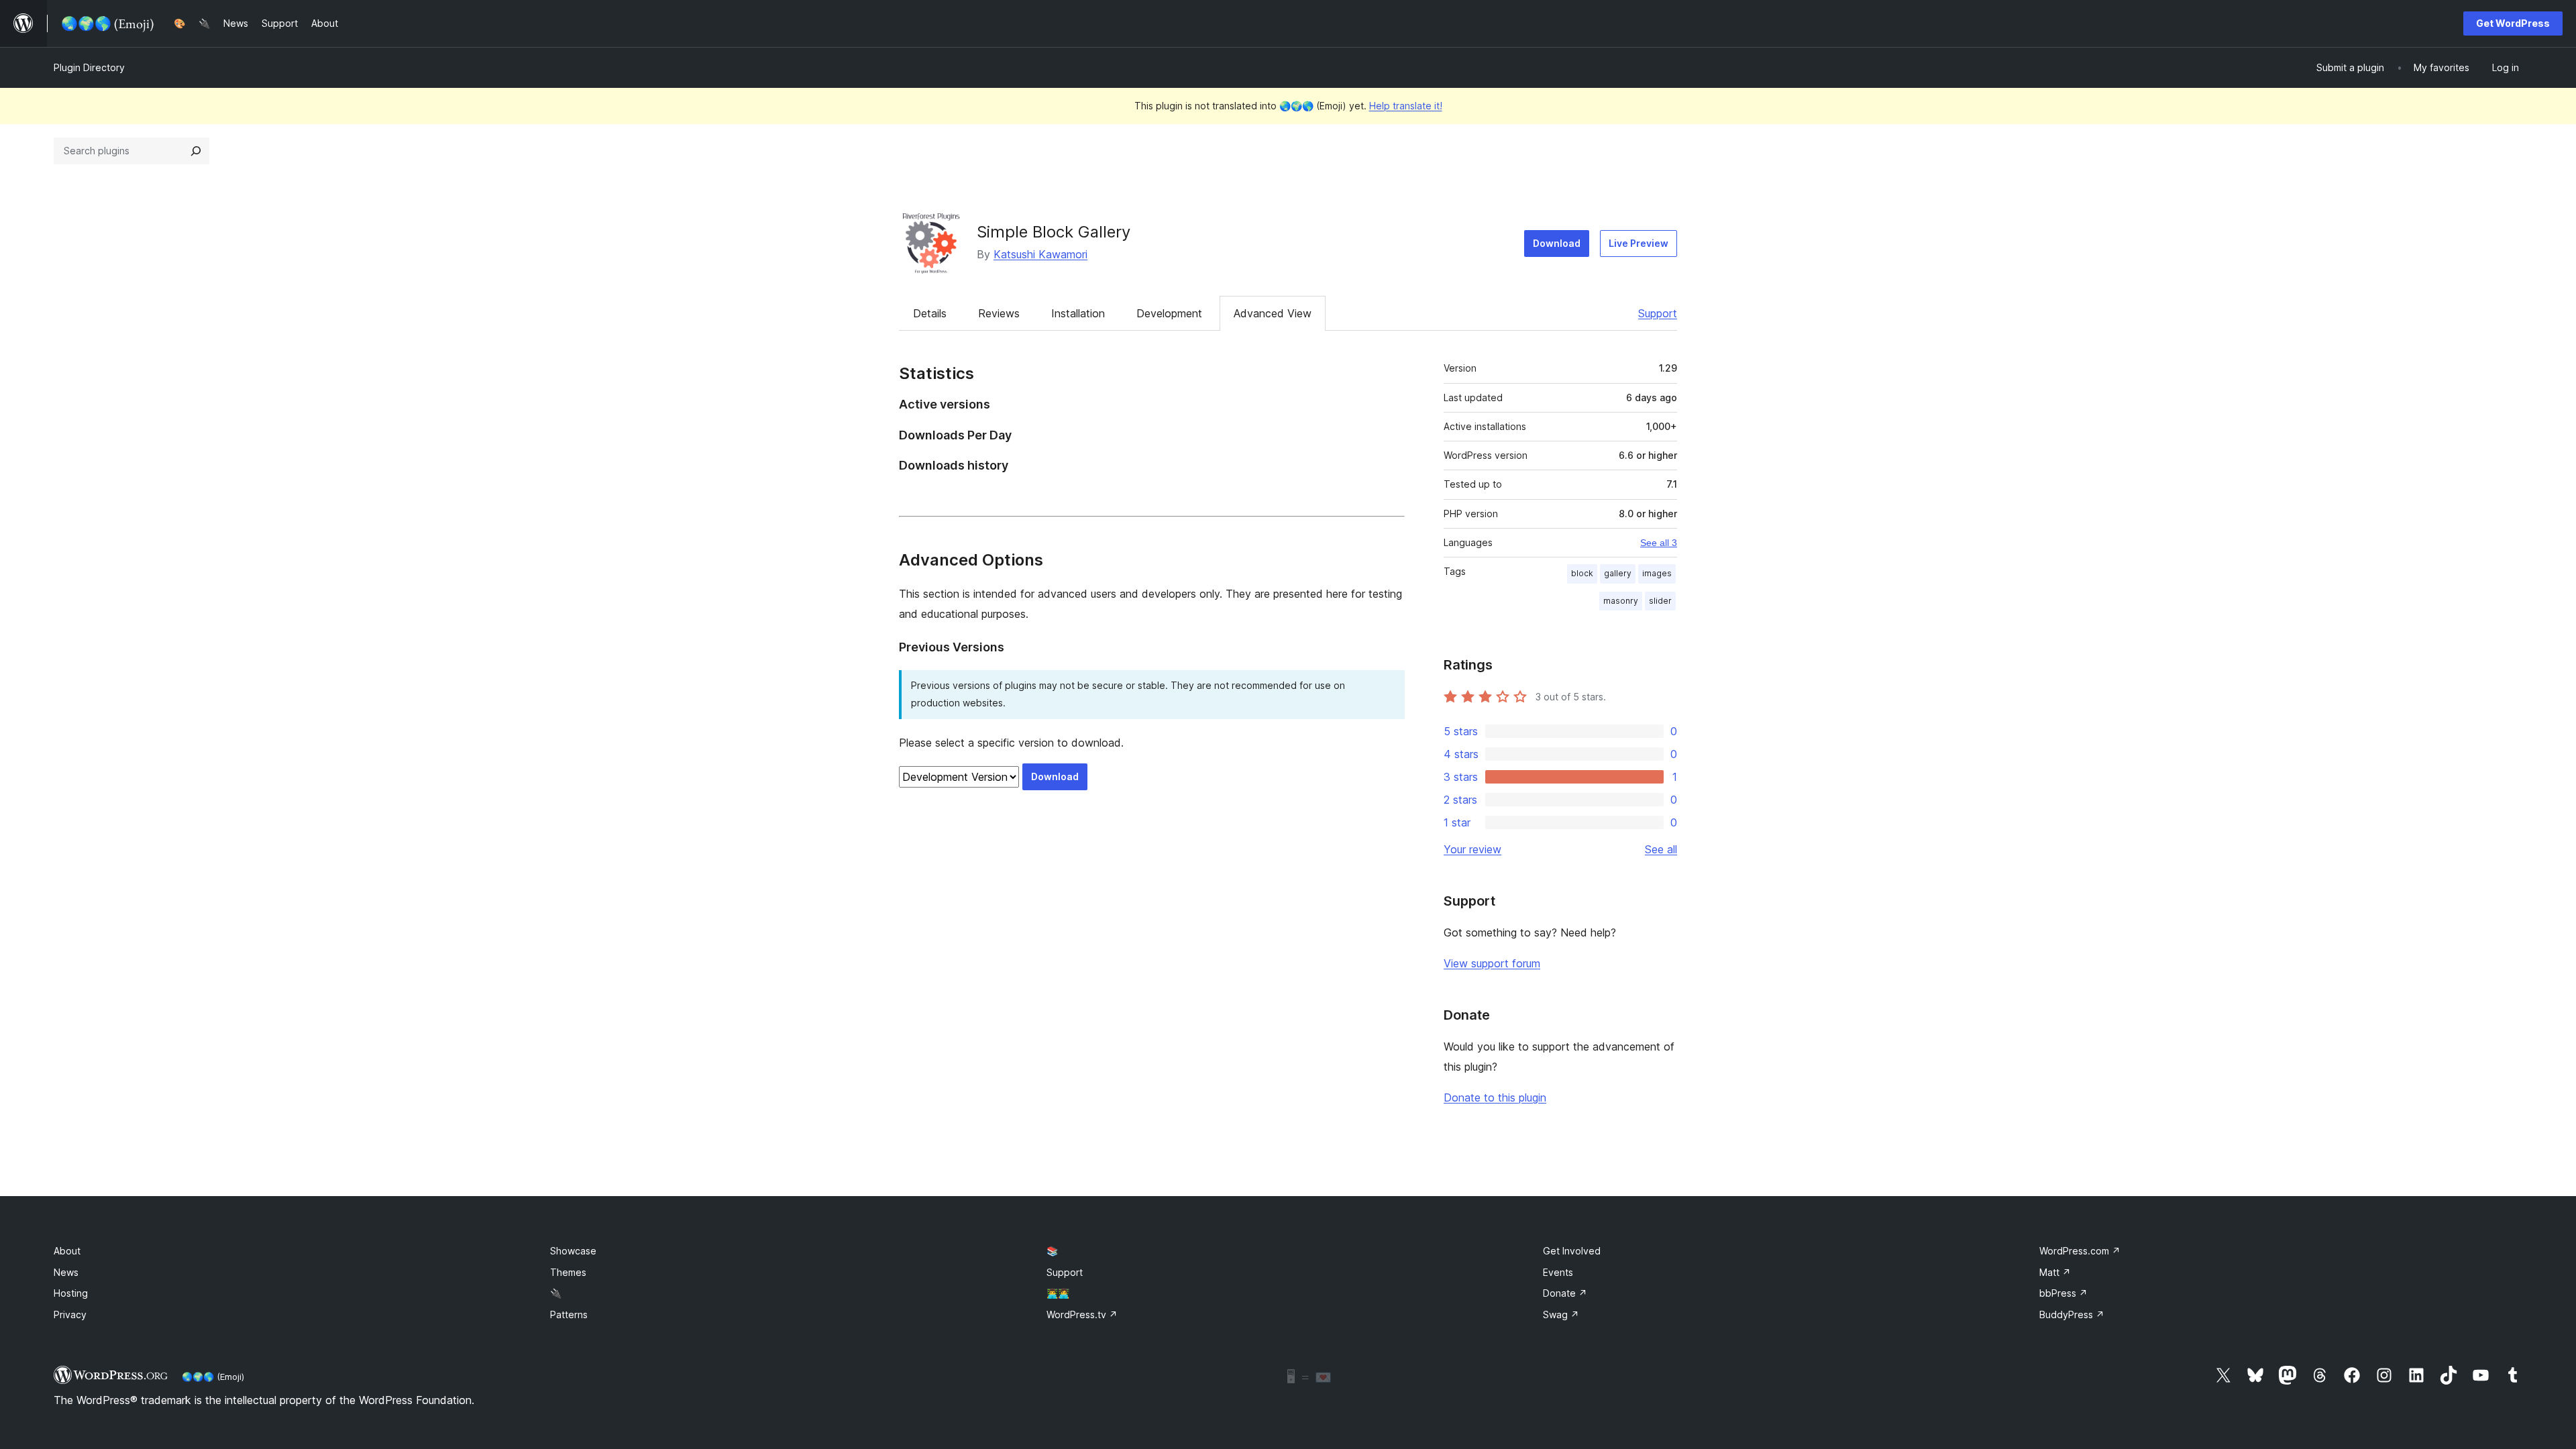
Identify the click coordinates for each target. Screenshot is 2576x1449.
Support (1658, 313)
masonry (1621, 601)
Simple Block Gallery (1054, 232)
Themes (568, 1272)
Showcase (573, 1251)
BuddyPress (2072, 1314)
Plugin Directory (89, 67)
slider (1660, 601)
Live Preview (1639, 243)
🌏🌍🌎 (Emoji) (213, 1377)
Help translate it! (1406, 106)
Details (930, 313)
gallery (1618, 573)
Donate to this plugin (1495, 1097)
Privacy (70, 1314)
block (1582, 573)
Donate (1565, 1293)
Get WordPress (2513, 23)
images (1657, 573)
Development (1169, 313)
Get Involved (1572, 1251)
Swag (1561, 1314)
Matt (2055, 1272)
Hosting (71, 1293)
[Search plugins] (196, 151)
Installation (1078, 313)
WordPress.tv (1082, 1314)
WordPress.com (2080, 1251)
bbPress (2063, 1293)
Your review (1472, 849)
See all (1661, 849)
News (66, 1272)
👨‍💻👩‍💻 (1058, 1293)
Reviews (999, 313)
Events (1558, 1272)
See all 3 (1659, 543)
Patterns (569, 1314)
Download (1557, 243)
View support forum (1492, 963)
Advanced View (1273, 313)
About (67, 1251)
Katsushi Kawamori (1040, 254)
